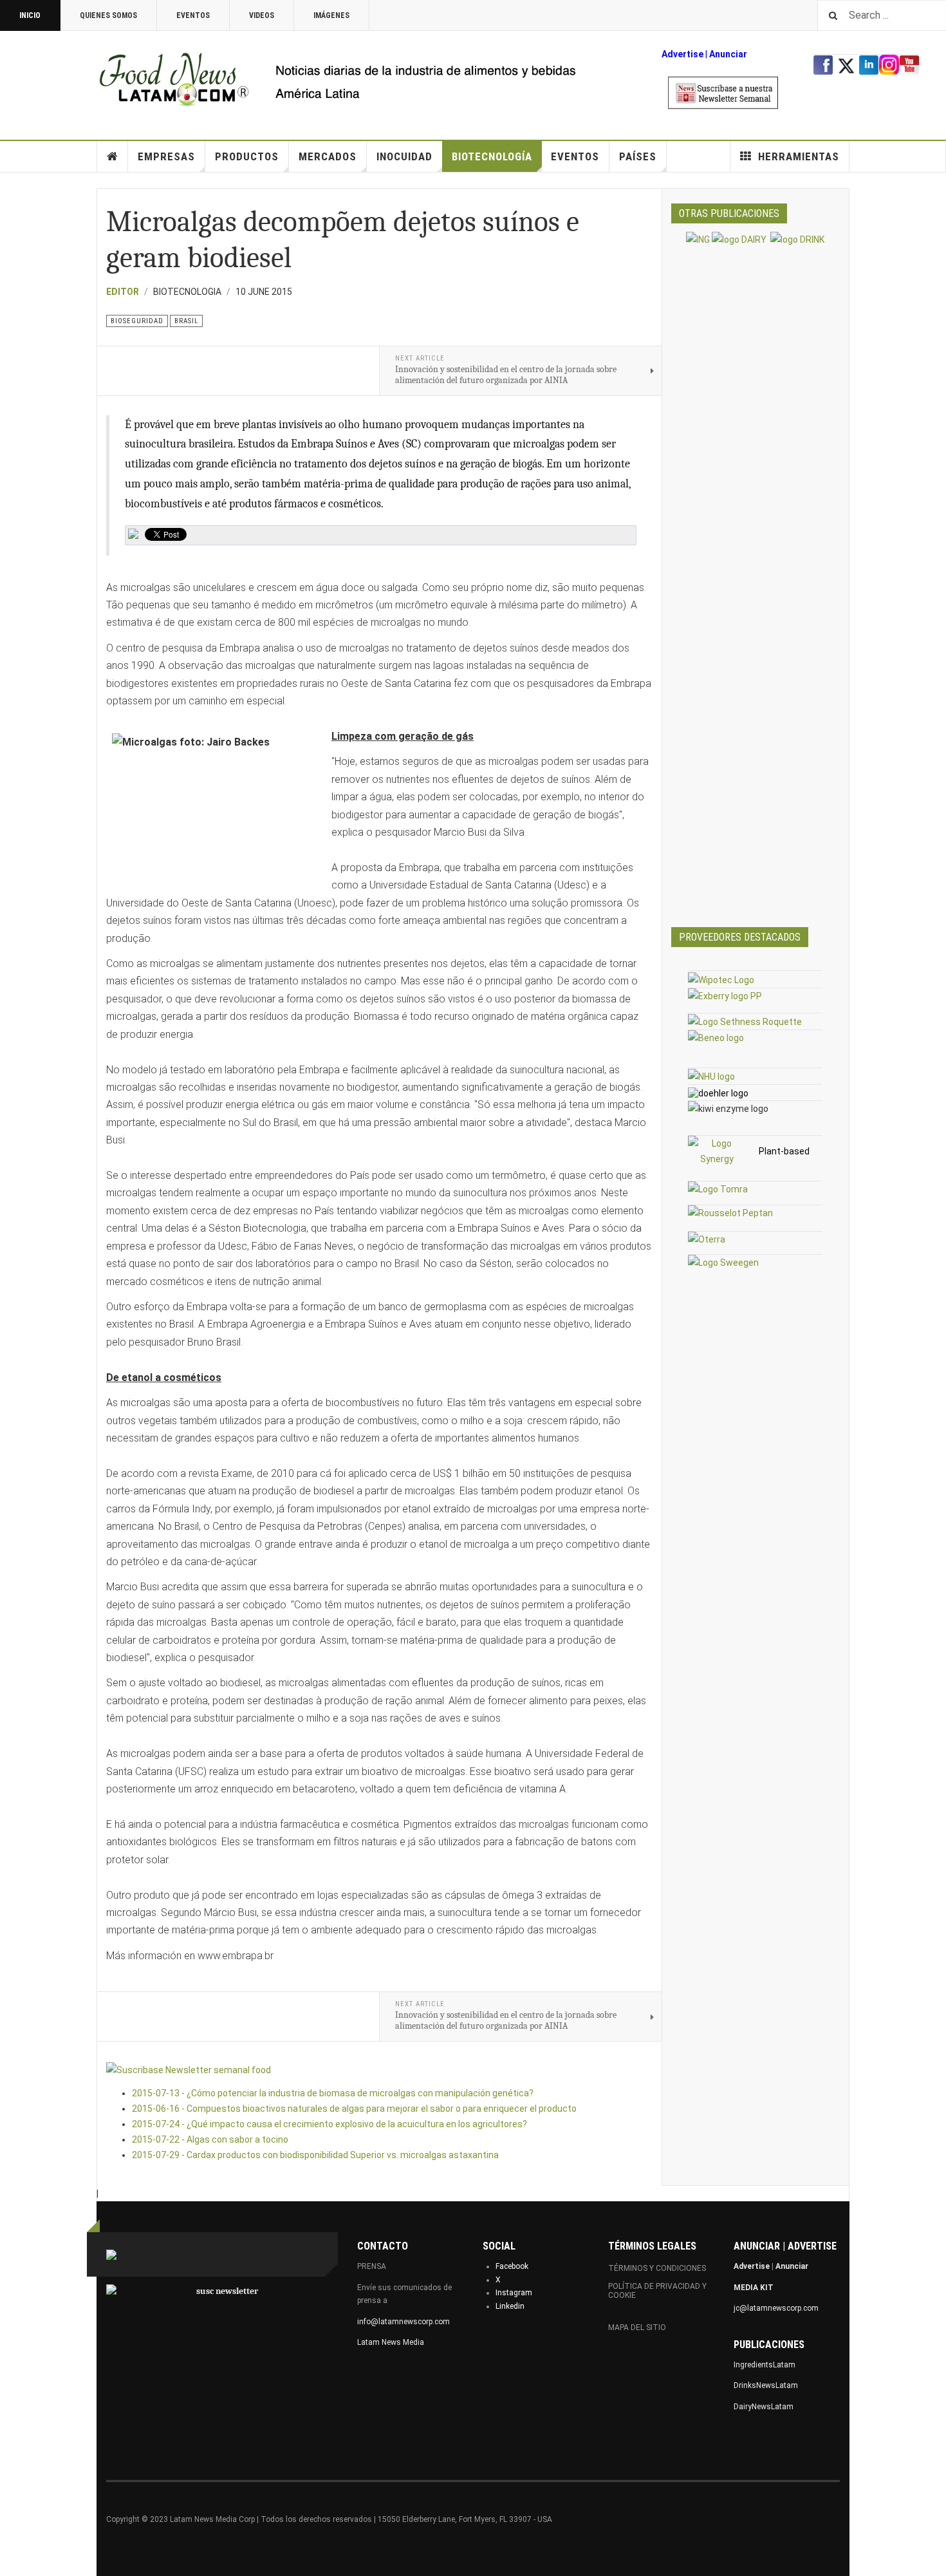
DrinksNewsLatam (766, 2385)
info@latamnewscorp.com (403, 2322)
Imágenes (331, 15)
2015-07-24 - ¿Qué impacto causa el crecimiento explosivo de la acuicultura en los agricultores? (329, 2124)
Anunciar (792, 2266)
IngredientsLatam (765, 2365)
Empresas (166, 156)
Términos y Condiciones (657, 2268)
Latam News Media (391, 2342)
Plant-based (784, 1151)
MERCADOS (328, 156)
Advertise (682, 54)
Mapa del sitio (637, 2327)
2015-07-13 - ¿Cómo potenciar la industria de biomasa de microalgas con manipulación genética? (333, 2093)
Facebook (512, 2266)
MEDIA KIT (754, 2288)
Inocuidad (404, 156)
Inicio (30, 15)
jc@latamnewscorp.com (776, 2308)
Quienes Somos (108, 15)
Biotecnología (492, 156)
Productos (247, 156)
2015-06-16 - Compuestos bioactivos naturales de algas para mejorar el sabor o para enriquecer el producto (354, 2109)
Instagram (514, 2293)
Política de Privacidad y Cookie (657, 2291)
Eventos (193, 15)
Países (638, 156)
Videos (262, 15)
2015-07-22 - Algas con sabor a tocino (210, 2139)
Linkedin (510, 2306)
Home (113, 156)
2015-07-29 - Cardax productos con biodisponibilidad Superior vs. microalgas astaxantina (315, 2155)
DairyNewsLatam (764, 2407)
